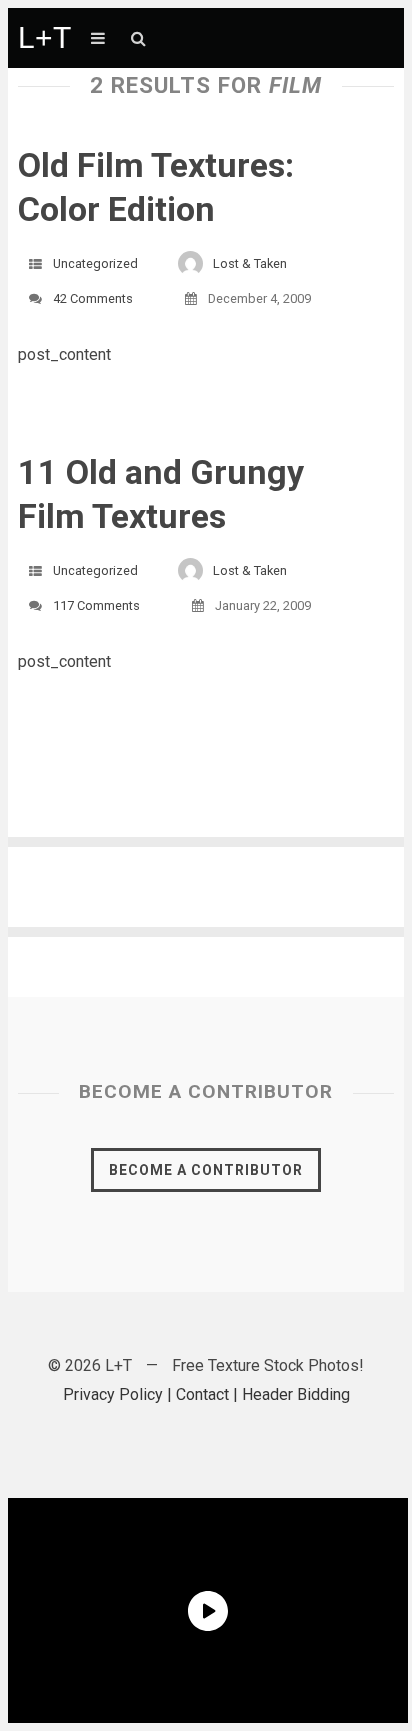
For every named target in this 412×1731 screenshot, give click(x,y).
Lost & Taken (250, 263)
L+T (44, 37)
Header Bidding (296, 1394)
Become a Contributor (206, 1170)
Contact (202, 1394)
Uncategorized (95, 263)
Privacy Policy (113, 1394)
